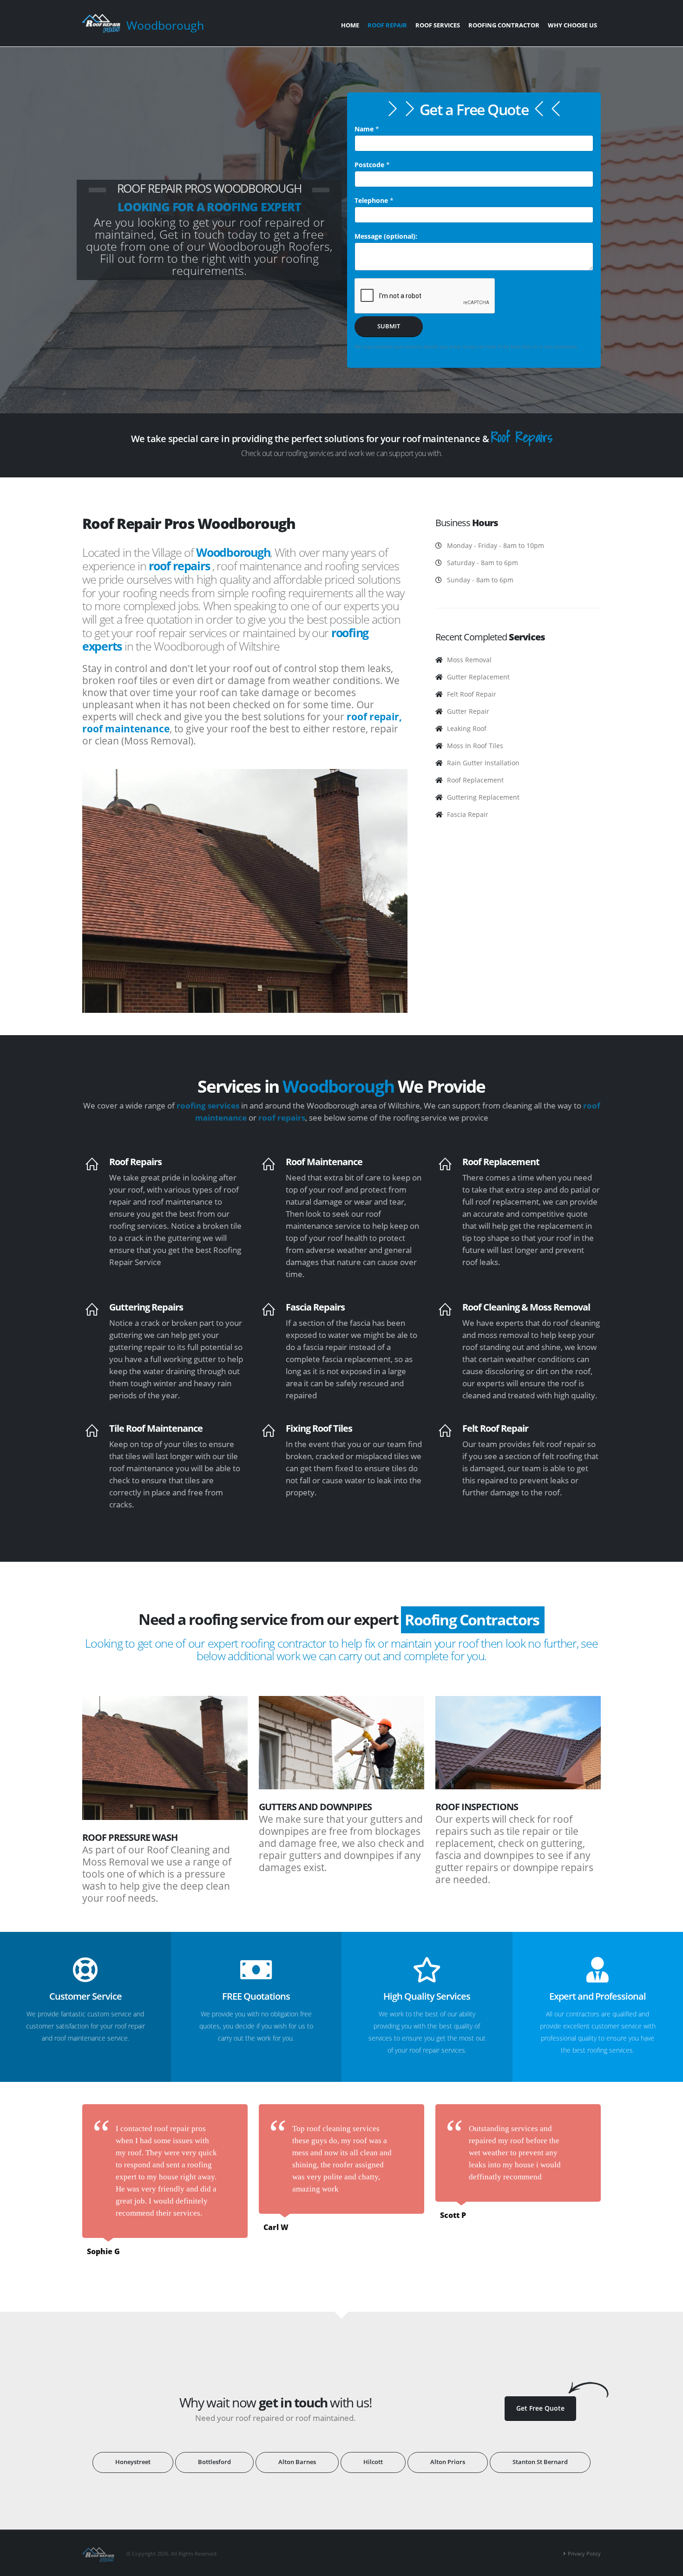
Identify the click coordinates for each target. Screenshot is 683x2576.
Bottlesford (214, 2462)
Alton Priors (448, 2462)
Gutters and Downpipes (315, 1807)
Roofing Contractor (504, 25)
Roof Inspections (477, 1807)
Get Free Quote (540, 2408)
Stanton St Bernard (540, 2462)
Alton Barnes (297, 2462)
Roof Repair (387, 25)
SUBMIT (389, 326)
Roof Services (438, 25)
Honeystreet (133, 2462)
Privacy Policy (584, 2553)
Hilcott (373, 2462)
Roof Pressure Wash (130, 1837)
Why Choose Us (572, 25)
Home (350, 25)
